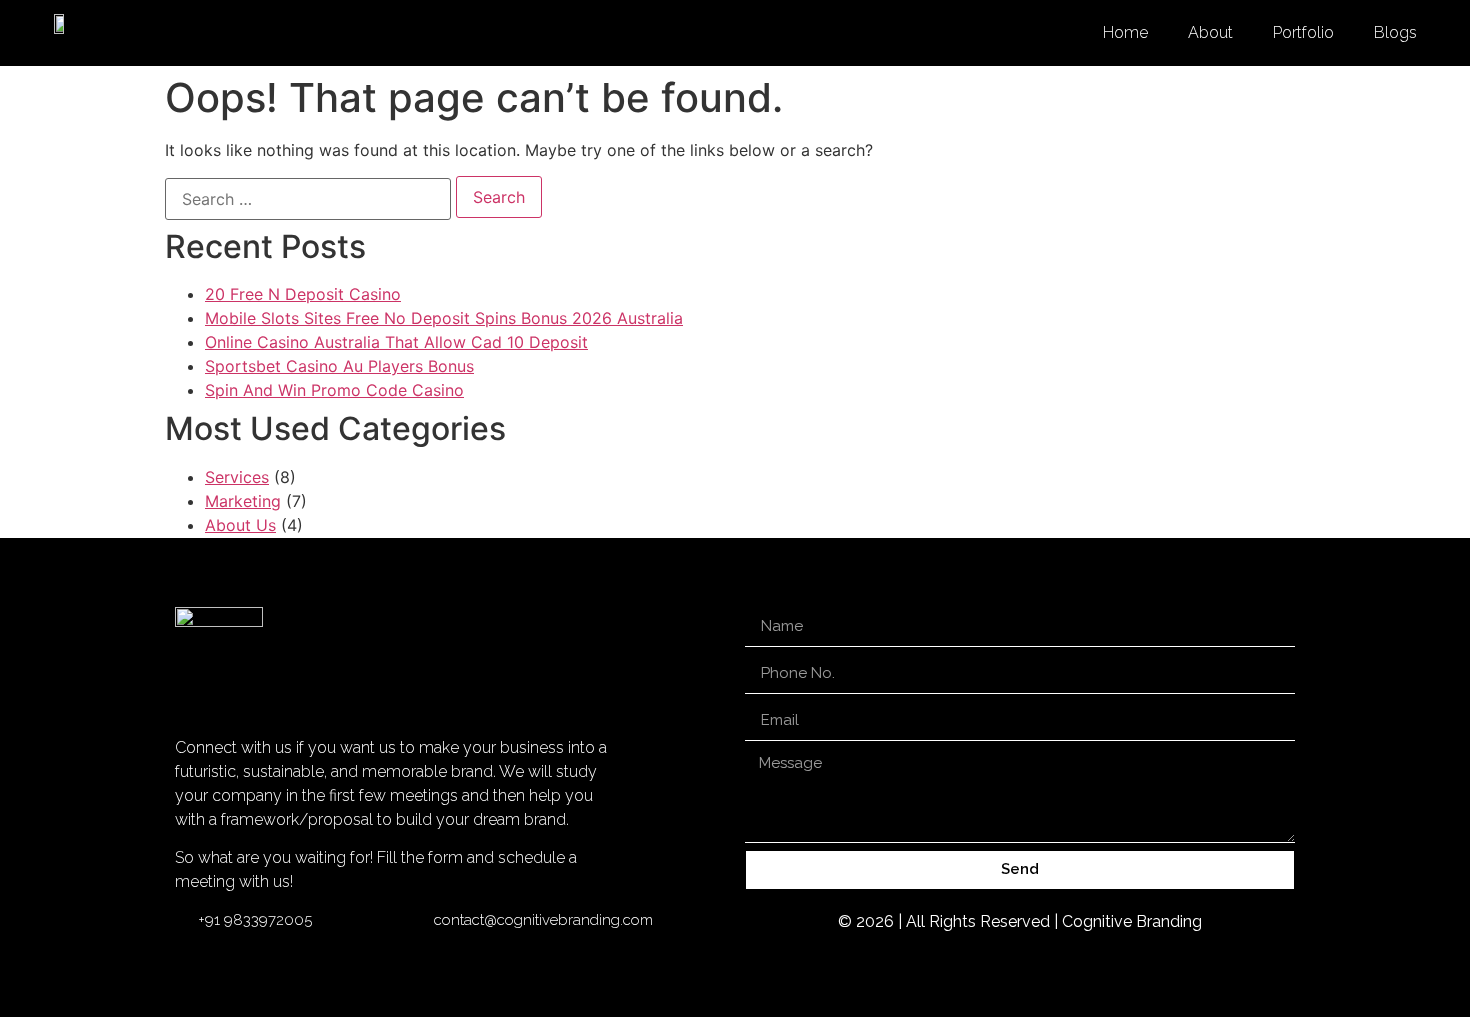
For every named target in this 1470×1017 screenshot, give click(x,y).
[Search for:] (308, 199)
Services (237, 477)
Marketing (243, 501)
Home (1125, 32)
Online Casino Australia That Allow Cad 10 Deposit (396, 342)
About (1210, 32)
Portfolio (1303, 32)
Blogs (1395, 32)
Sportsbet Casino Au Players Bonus (339, 366)
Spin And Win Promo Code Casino (334, 390)
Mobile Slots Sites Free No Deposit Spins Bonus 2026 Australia (444, 318)
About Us (240, 525)
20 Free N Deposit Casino (303, 294)
